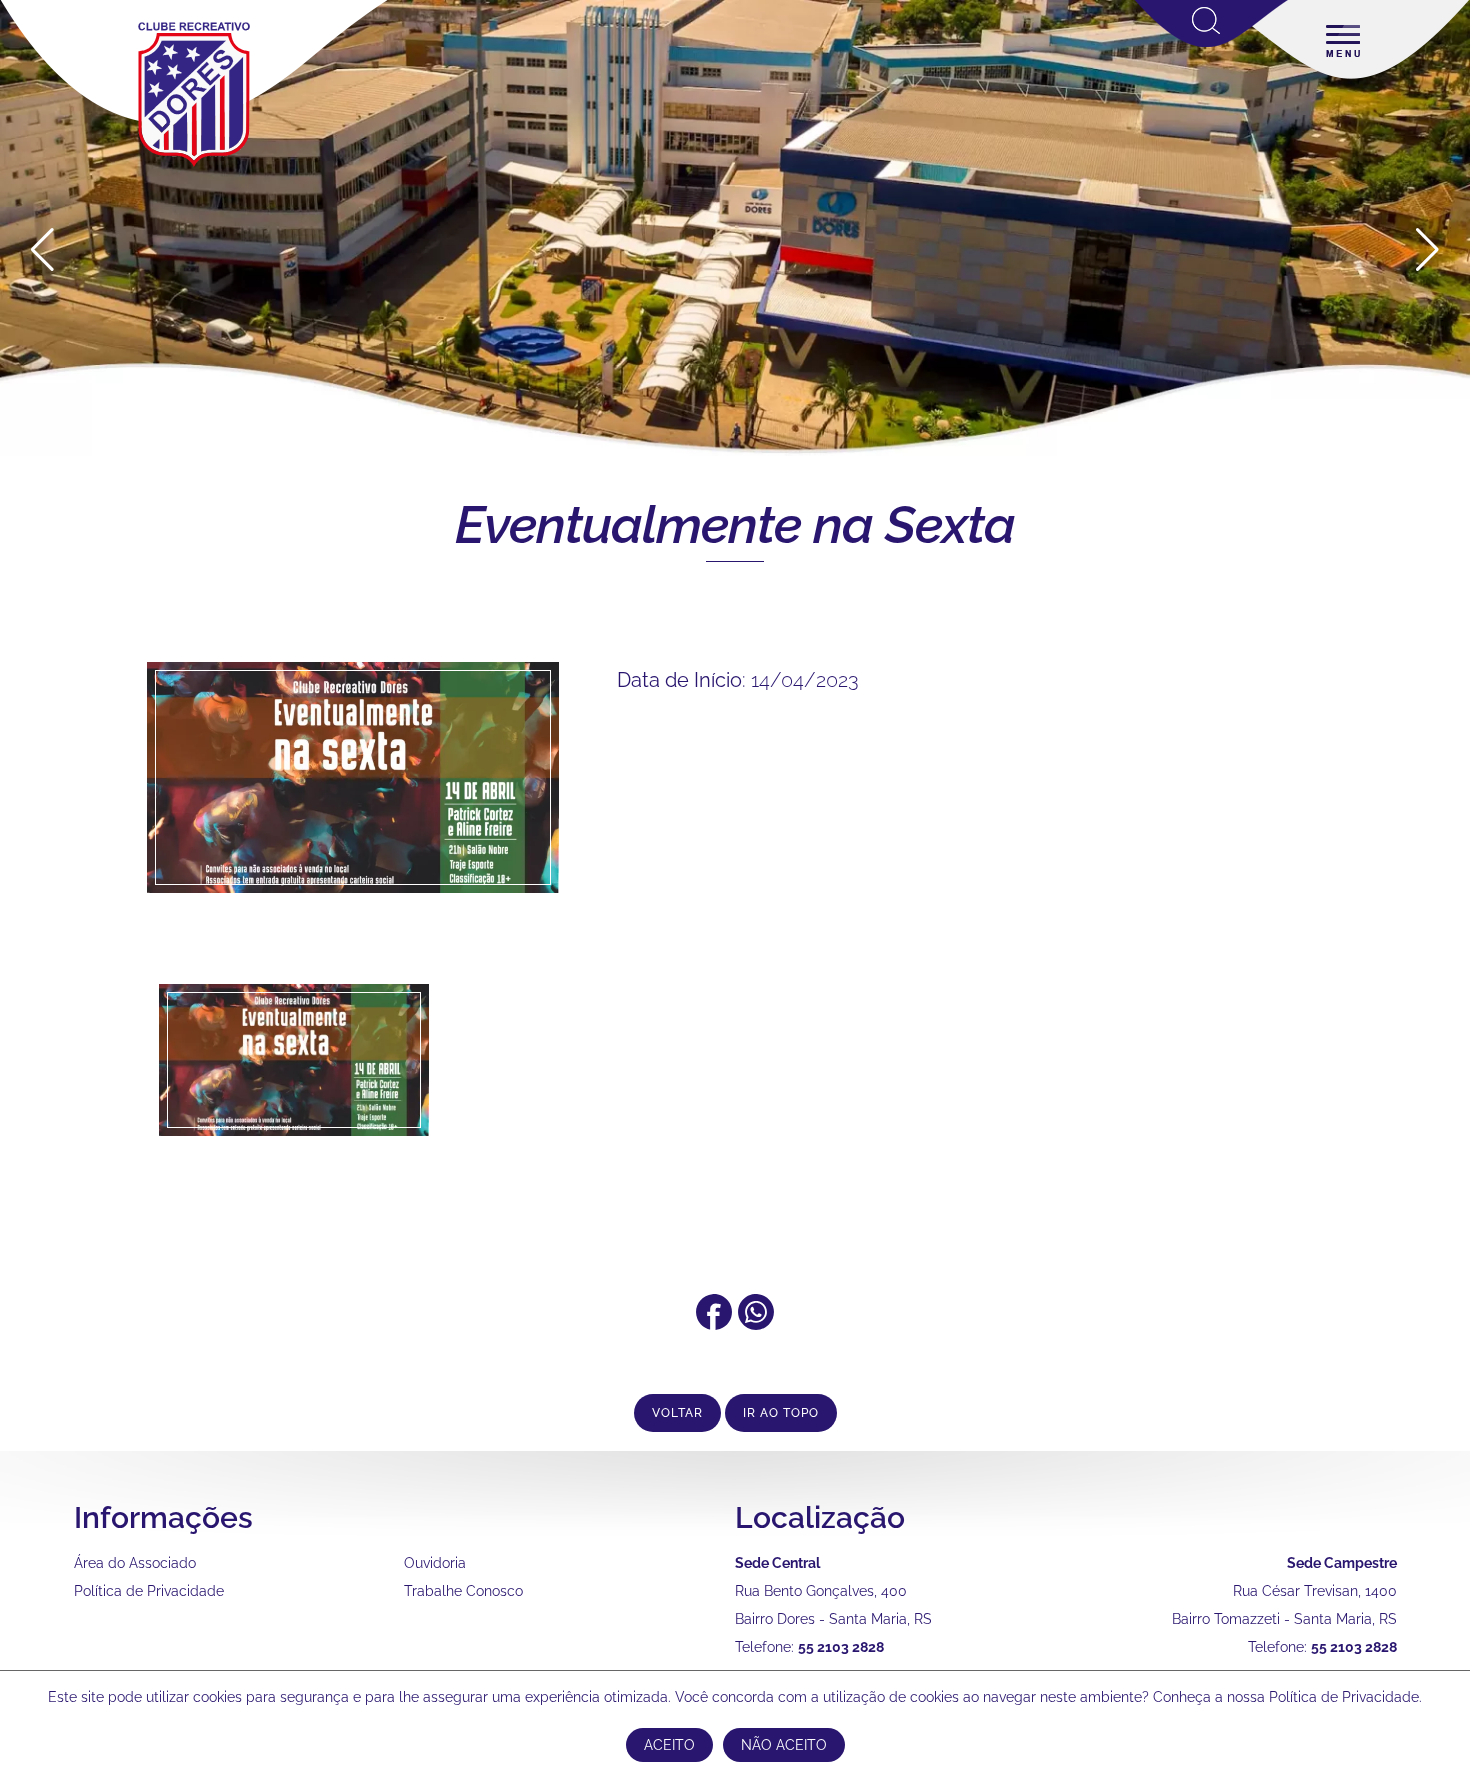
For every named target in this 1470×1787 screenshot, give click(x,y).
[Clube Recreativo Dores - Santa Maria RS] (194, 166)
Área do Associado (135, 1563)
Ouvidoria (435, 1563)
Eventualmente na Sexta (735, 524)
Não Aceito (784, 1745)
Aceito (669, 1745)
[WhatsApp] (756, 1323)
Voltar (677, 1413)
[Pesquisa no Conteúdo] (1211, 43)
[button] (1427, 250)
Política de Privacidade (149, 1591)
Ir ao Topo (781, 1413)
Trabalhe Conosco (463, 1591)
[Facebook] (714, 1323)
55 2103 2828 (841, 1647)
